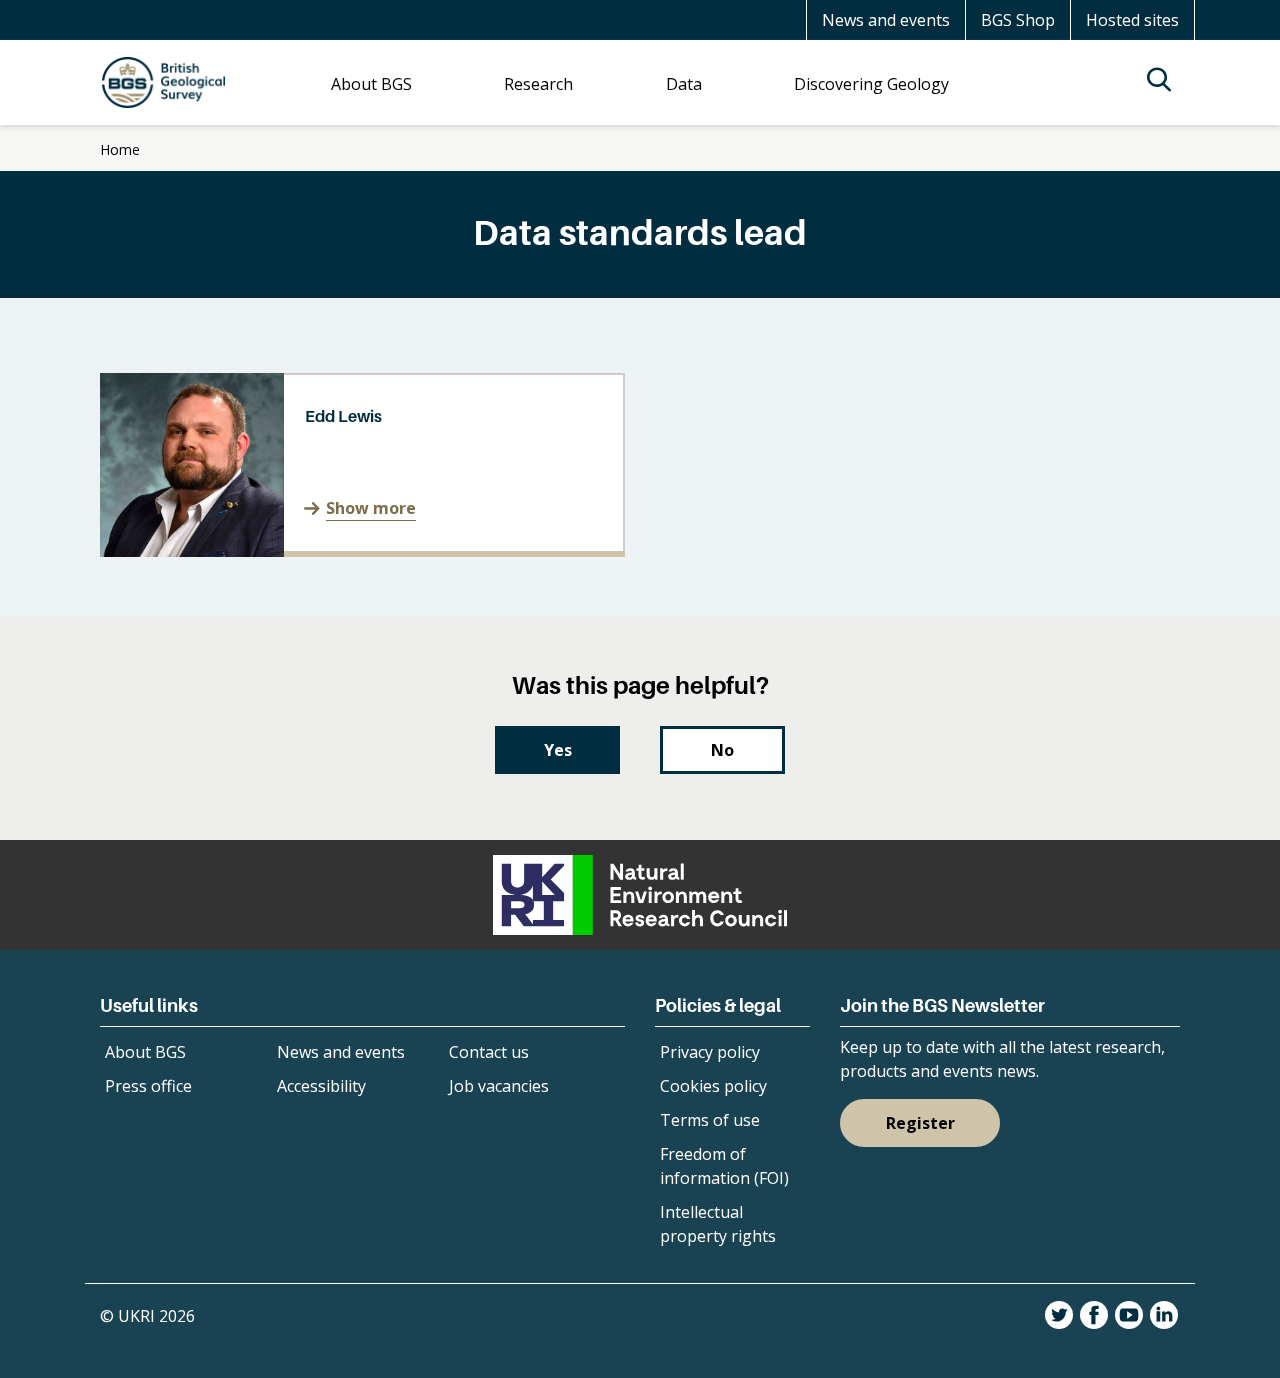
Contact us (489, 1052)
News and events (886, 20)
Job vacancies (499, 1086)
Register (920, 1123)
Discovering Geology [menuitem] (871, 84)
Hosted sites (1132, 20)
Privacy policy (710, 1052)
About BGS (145, 1052)
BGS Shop (1018, 20)
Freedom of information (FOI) (724, 1166)
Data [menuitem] (684, 84)
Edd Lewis (343, 416)
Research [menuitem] (538, 84)
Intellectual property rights (718, 1224)
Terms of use (710, 1120)
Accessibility (321, 1086)
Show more (371, 508)
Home (120, 149)
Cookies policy (713, 1086)
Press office (148, 1086)
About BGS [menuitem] (371, 84)
